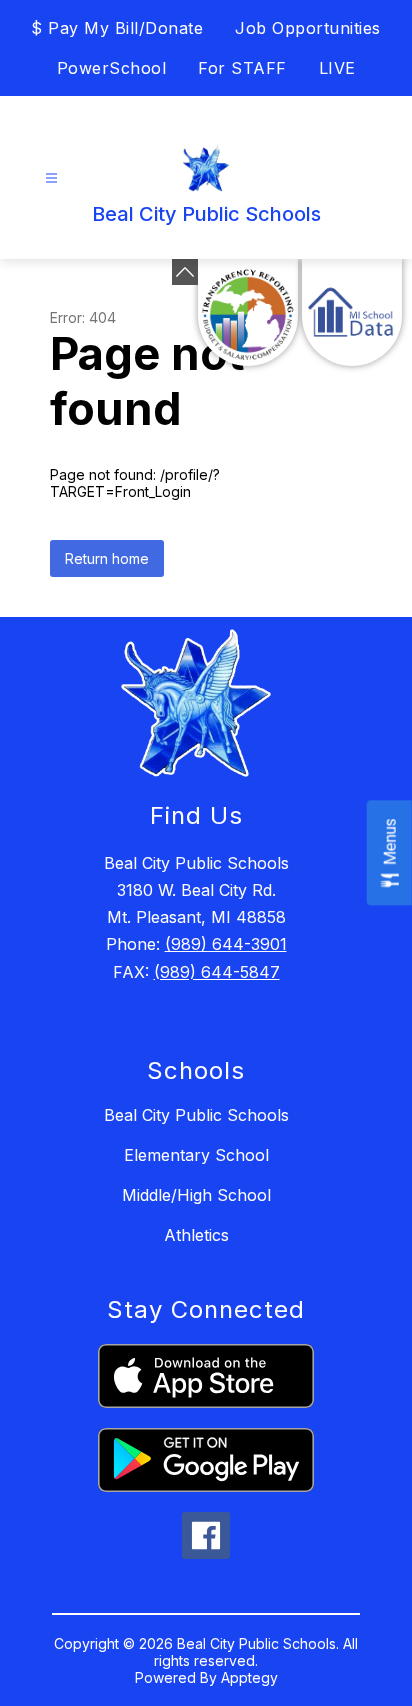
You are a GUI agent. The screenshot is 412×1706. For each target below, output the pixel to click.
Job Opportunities (308, 28)
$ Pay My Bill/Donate (117, 28)
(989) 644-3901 (226, 944)
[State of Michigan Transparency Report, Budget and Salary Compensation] (248, 312)
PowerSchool (112, 68)
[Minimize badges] (185, 272)
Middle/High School (196, 1195)
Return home (107, 558)
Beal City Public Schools (196, 1115)
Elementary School (196, 1155)
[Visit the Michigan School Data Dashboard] (352, 312)
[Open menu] (51, 178)
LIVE (337, 68)
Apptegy (249, 1677)
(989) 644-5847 (217, 972)
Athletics (196, 1235)
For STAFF (242, 68)
